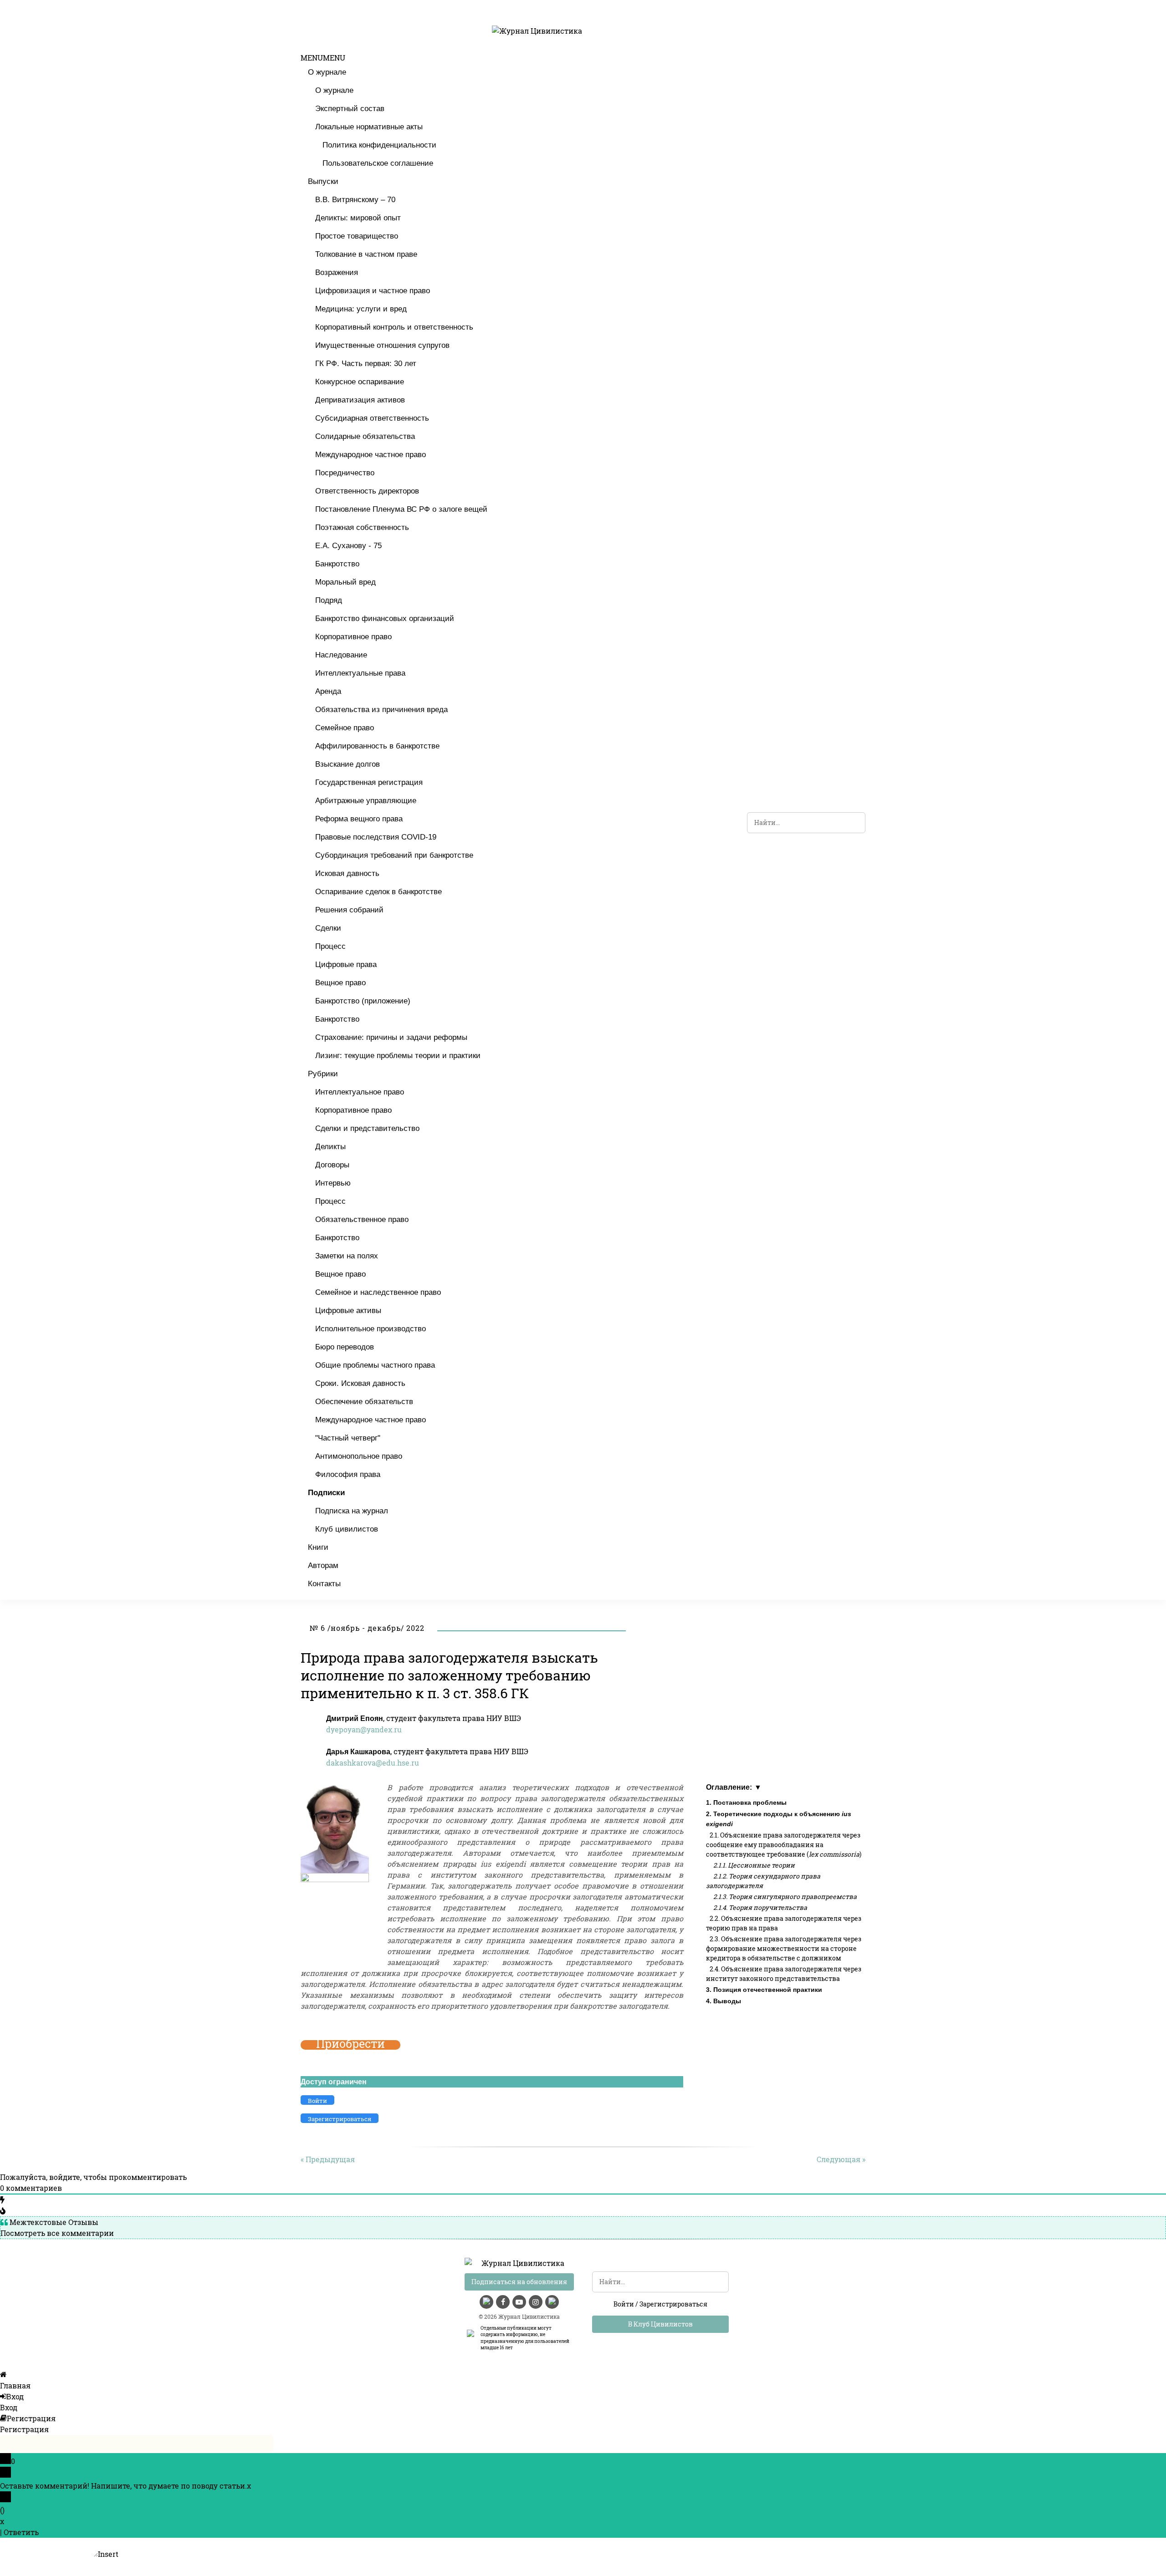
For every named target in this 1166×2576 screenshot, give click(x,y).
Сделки (328, 928)
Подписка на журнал (352, 1511)
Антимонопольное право (359, 1456)
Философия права (348, 1474)
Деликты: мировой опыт (358, 218)
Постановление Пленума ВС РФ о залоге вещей (401, 509)
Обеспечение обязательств (364, 1402)
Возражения (337, 272)
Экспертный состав (350, 109)
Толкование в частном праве (366, 254)
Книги (318, 1547)
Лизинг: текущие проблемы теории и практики (398, 1056)
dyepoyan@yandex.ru (364, 1729)
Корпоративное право (353, 637)
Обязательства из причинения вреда (381, 710)
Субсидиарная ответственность (372, 418)
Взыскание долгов (348, 764)
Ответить (21, 2532)
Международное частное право (371, 455)
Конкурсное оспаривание (360, 382)
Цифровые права (346, 965)
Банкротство (337, 564)
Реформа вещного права (359, 819)
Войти (624, 2304)
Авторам (323, 1565)
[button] (323, 58)
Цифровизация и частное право (373, 291)
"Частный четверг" (348, 1438)
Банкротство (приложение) (363, 1001)
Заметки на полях (347, 1256)
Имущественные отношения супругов (382, 345)
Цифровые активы (348, 1311)
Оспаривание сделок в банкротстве (378, 892)
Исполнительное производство (371, 1329)
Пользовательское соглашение (378, 163)
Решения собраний (349, 910)
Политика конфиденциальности (379, 145)
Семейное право (345, 728)
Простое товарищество (357, 236)
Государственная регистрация (369, 782)
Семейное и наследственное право (378, 1292)
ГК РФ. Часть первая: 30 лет (366, 364)
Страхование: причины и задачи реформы (391, 1037)
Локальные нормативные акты (369, 127)
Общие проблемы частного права (375, 1365)
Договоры (332, 1165)
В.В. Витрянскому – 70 (355, 200)
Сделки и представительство (367, 1128)
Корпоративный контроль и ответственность (394, 327)
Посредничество (345, 473)
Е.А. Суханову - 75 (348, 546)
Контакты (324, 1584)
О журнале (327, 72)
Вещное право (340, 983)
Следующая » (841, 2159)
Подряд (329, 600)
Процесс (330, 946)
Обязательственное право (362, 1219)
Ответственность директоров (367, 491)
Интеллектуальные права (360, 673)
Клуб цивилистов (347, 1529)
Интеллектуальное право (360, 1092)
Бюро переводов (345, 1347)
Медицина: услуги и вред (361, 309)
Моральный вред (345, 582)
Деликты (330, 1147)
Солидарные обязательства (365, 436)
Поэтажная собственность (362, 527)
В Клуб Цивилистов (660, 2324)
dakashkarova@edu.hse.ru (373, 1763)
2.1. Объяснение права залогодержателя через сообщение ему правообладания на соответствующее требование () (784, 1845)
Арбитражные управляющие (366, 801)
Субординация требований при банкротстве (394, 855)
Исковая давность (347, 873)
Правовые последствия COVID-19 (376, 837)
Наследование (341, 655)
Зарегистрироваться (673, 2304)
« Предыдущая (328, 2159)
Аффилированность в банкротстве (377, 746)
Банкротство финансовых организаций (385, 619)
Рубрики (323, 1074)
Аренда (328, 691)
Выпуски (323, 181)
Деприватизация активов (360, 400)
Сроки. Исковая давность (360, 1383)
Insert (108, 2554)
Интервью (333, 1183)
